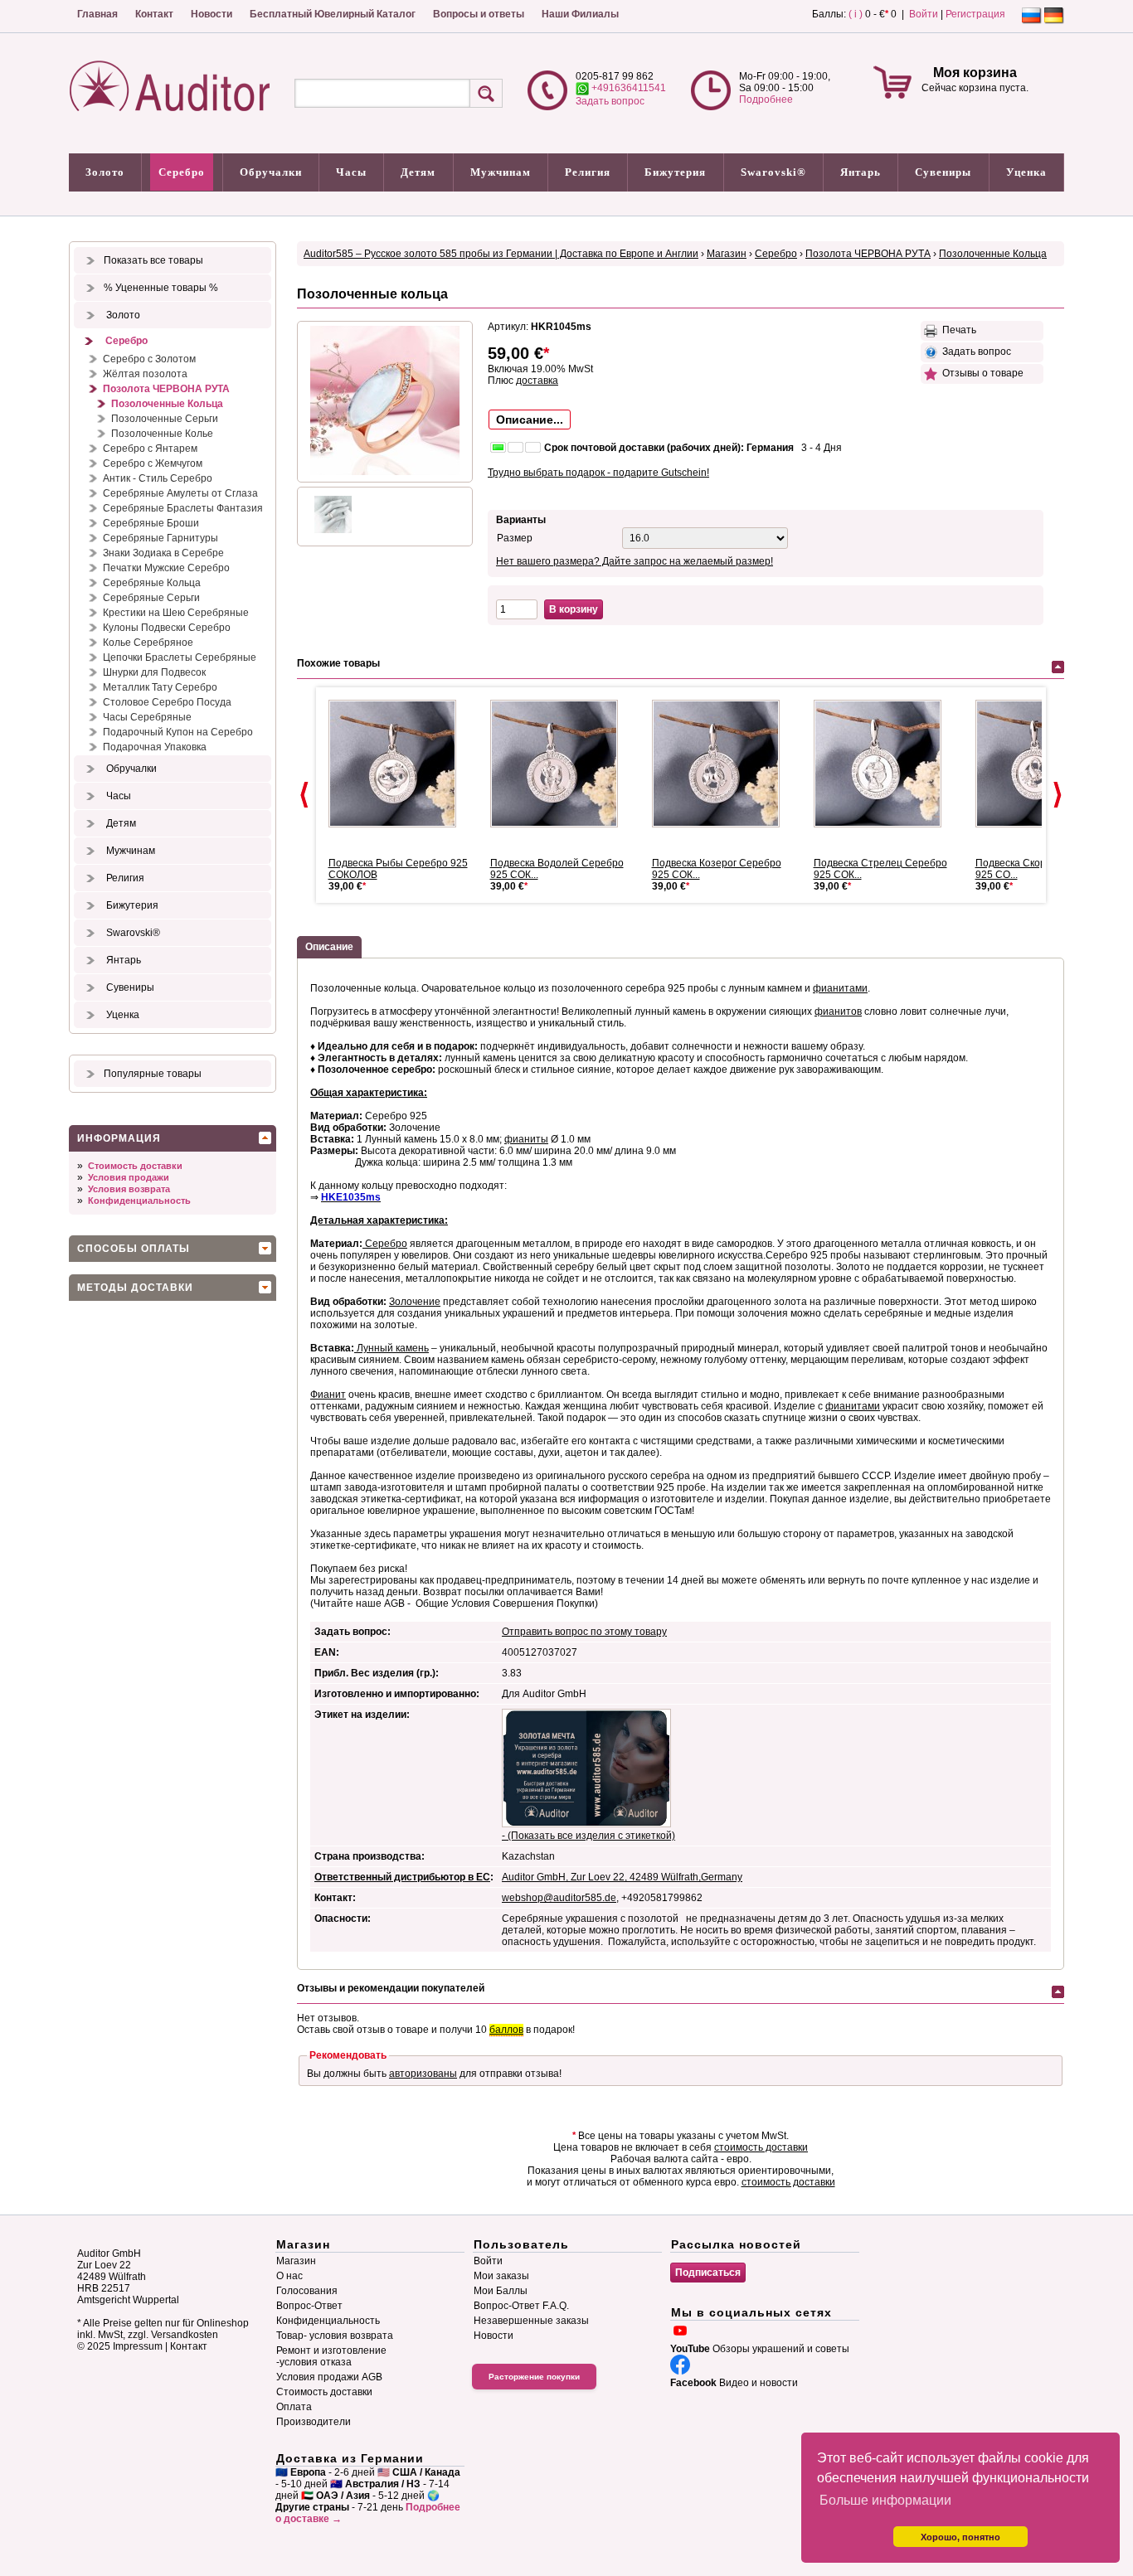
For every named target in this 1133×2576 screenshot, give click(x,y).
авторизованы (423, 2074)
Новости (212, 14)
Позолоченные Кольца (167, 404)
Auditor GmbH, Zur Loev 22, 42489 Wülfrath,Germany (622, 1877)
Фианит (328, 1395)
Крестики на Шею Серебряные (176, 613)
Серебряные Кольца (152, 583)
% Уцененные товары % (161, 288)
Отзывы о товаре (980, 373)
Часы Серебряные (147, 717)
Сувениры (943, 172)
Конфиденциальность (139, 1201)
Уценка (1026, 172)
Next (1058, 795)
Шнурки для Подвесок (154, 672)
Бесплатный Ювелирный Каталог (333, 14)
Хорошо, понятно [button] (960, 2537)
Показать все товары (153, 260)
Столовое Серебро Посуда (167, 702)
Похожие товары (338, 663)
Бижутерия (675, 172)
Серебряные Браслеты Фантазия (183, 508)
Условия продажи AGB (329, 2377)
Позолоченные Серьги (165, 419)
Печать (957, 330)
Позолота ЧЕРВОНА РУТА (166, 389)
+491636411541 (627, 88)
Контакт (154, 14)
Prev (304, 795)
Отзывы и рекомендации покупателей (391, 1988)
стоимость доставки (761, 2147)
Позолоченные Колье (162, 434)
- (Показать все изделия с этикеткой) (588, 1836)
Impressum (138, 2346)
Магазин (727, 254)
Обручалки (271, 172)
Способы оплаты (134, 1249)
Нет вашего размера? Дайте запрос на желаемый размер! (635, 561)
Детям (418, 172)
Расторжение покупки (534, 2377)
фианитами (840, 988)
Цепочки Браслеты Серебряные (180, 657)
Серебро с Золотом (149, 359)
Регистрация (975, 14)
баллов (506, 2030)
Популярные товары (153, 1074)
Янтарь (861, 172)
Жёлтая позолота (145, 374)
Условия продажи (129, 1177)
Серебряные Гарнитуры (160, 538)
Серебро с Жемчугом (153, 463)
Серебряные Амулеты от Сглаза (180, 493)
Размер (515, 538)
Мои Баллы (501, 2291)
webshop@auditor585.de (559, 1898)
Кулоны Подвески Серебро (167, 628)
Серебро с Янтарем (150, 449)
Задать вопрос (610, 101)
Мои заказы (501, 2276)
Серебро (182, 172)
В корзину (574, 609)
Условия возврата (129, 1189)
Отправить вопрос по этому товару (584, 1632)
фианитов (838, 1011)
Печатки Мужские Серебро (166, 568)
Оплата (294, 2407)
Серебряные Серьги (151, 598)
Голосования (307, 2291)
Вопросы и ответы (479, 14)
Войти (924, 14)
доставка (537, 381)
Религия (588, 172)
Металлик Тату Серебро (160, 687)
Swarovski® (773, 172)
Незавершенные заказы (531, 2321)
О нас (289, 2276)
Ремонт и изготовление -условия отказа (331, 2356)
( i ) (856, 14)
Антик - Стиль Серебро (158, 478)
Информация (119, 1138)
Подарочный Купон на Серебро (178, 732)
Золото (105, 172)
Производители (314, 2422)
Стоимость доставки (135, 1166)
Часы (351, 172)
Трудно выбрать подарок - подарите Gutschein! (598, 473)
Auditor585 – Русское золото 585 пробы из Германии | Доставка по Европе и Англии (501, 254)
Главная (97, 14)
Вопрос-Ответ (309, 2306)
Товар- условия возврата (335, 2336)
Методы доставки (135, 1288)
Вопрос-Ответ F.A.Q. (521, 2306)
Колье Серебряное (148, 643)
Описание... (530, 420)
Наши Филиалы (580, 14)
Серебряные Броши (151, 523)
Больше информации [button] (885, 2500)
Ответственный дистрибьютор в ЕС (402, 1877)
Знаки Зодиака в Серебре (163, 553)
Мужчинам (501, 172)
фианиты (526, 1139)
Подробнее (766, 99)
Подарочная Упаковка (155, 747)
